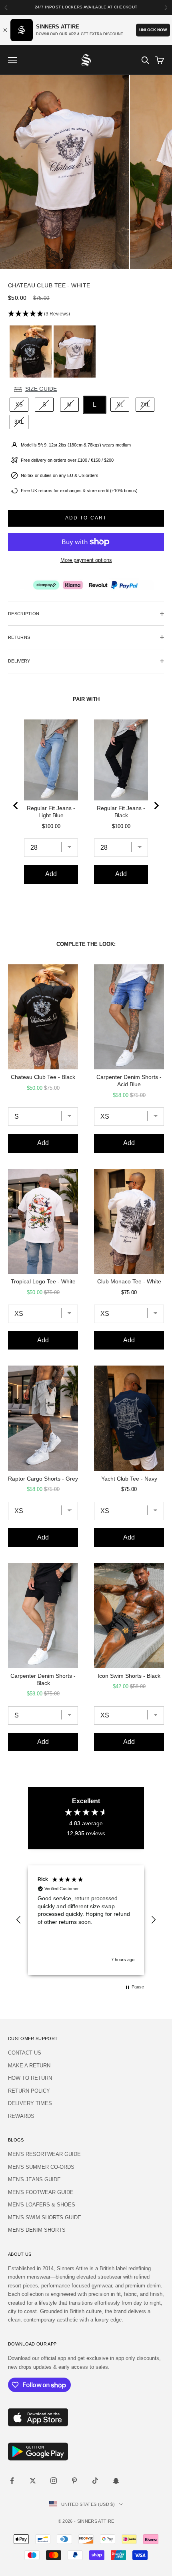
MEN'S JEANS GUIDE (34, 2179)
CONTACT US (25, 2053)
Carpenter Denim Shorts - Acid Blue (129, 1081)
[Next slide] (156, 806)
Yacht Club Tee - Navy (129, 1479)
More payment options (86, 560)
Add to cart (86, 518)
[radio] (30, 352)
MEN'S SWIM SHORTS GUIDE (45, 2217)
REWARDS (21, 2116)
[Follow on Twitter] (33, 2481)
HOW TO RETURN (30, 2078)
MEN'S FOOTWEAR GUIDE (41, 2192)
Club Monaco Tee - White (129, 1281)
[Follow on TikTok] (95, 2481)
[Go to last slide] (16, 806)
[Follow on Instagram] (54, 2481)
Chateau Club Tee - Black (43, 1077)
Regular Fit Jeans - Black (121, 812)
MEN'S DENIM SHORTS (37, 2230)
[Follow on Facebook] (12, 2481)
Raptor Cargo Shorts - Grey (43, 1479)
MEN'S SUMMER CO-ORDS (41, 2167)
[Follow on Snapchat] (116, 2481)
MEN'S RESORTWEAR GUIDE (44, 2154)
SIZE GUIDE (41, 389)
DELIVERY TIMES (30, 2103)
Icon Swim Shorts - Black (129, 1676)
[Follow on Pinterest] (74, 2481)
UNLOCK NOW (153, 30)
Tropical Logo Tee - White (43, 1281)
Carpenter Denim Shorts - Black (43, 1679)
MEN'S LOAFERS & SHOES (42, 2205)
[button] (86, 314)
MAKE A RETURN (29, 2066)
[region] (86, 1920)
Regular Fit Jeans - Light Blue (51, 812)
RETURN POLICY (29, 2091)
